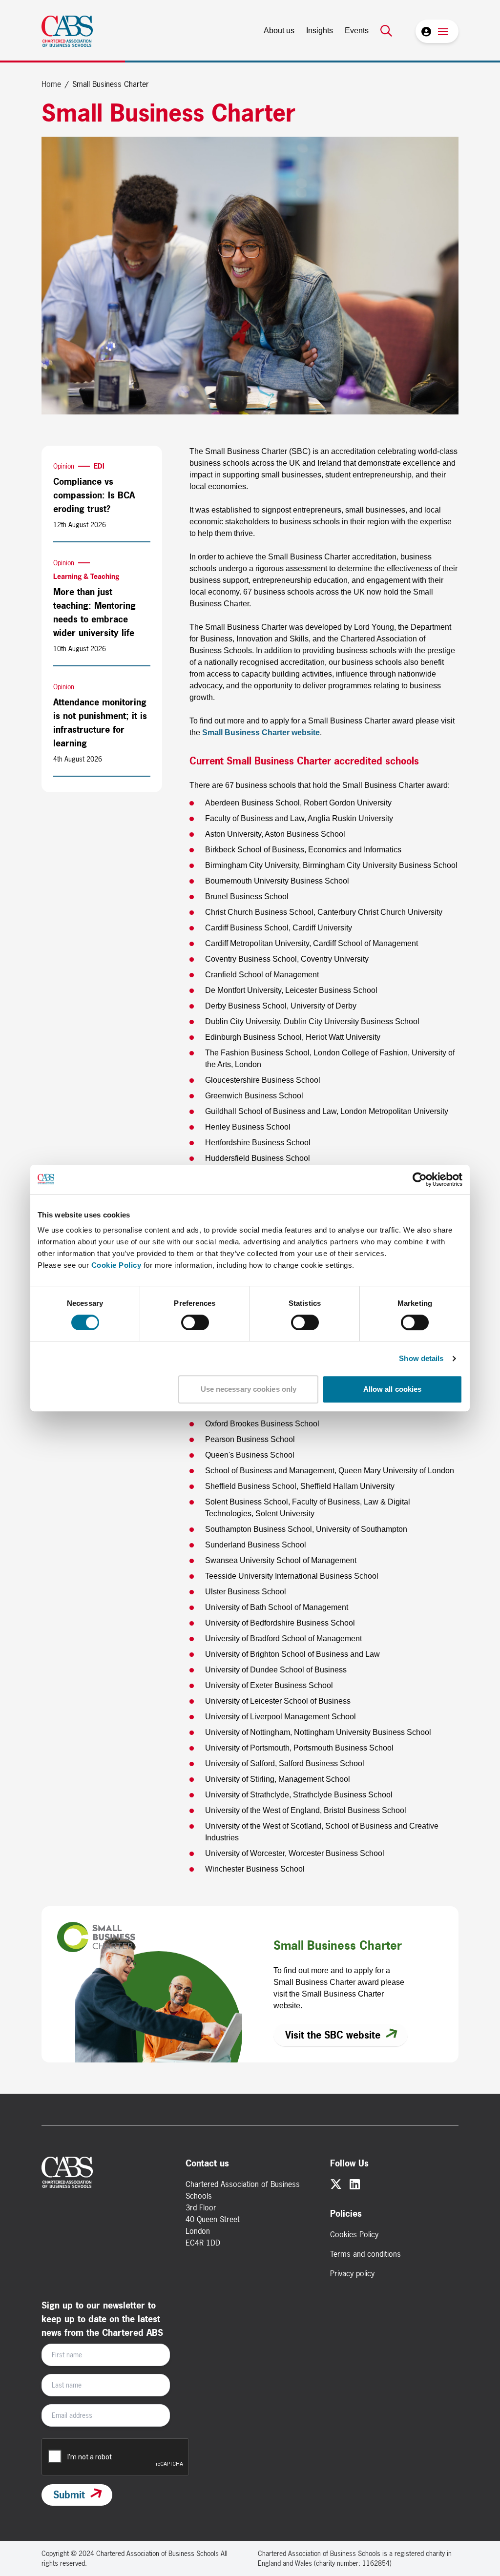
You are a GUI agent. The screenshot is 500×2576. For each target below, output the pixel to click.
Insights (320, 31)
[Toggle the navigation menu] (443, 31)
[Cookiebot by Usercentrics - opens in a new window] (420, 1179)
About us (279, 31)
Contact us (207, 2163)
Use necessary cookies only (249, 1389)
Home (51, 84)
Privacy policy (352, 2273)
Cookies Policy (354, 2234)
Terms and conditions (365, 2254)
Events (357, 31)
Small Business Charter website (261, 732)
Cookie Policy (116, 1265)
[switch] (195, 1322)
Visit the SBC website (333, 2035)
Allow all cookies (393, 1389)
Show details (421, 1358)
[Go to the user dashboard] (425, 31)
